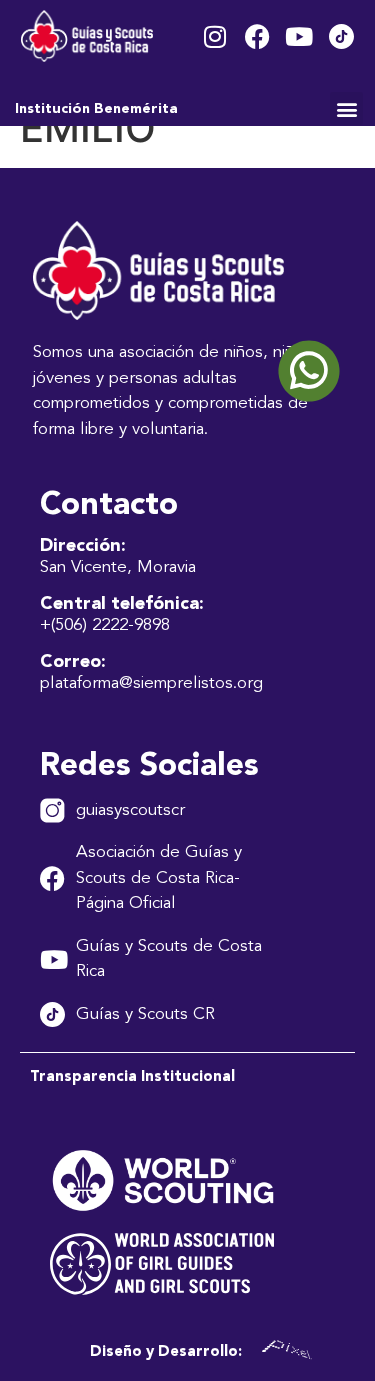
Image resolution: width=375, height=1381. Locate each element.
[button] (346, 108)
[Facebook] (257, 36)
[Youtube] (299, 36)
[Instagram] (215, 36)
